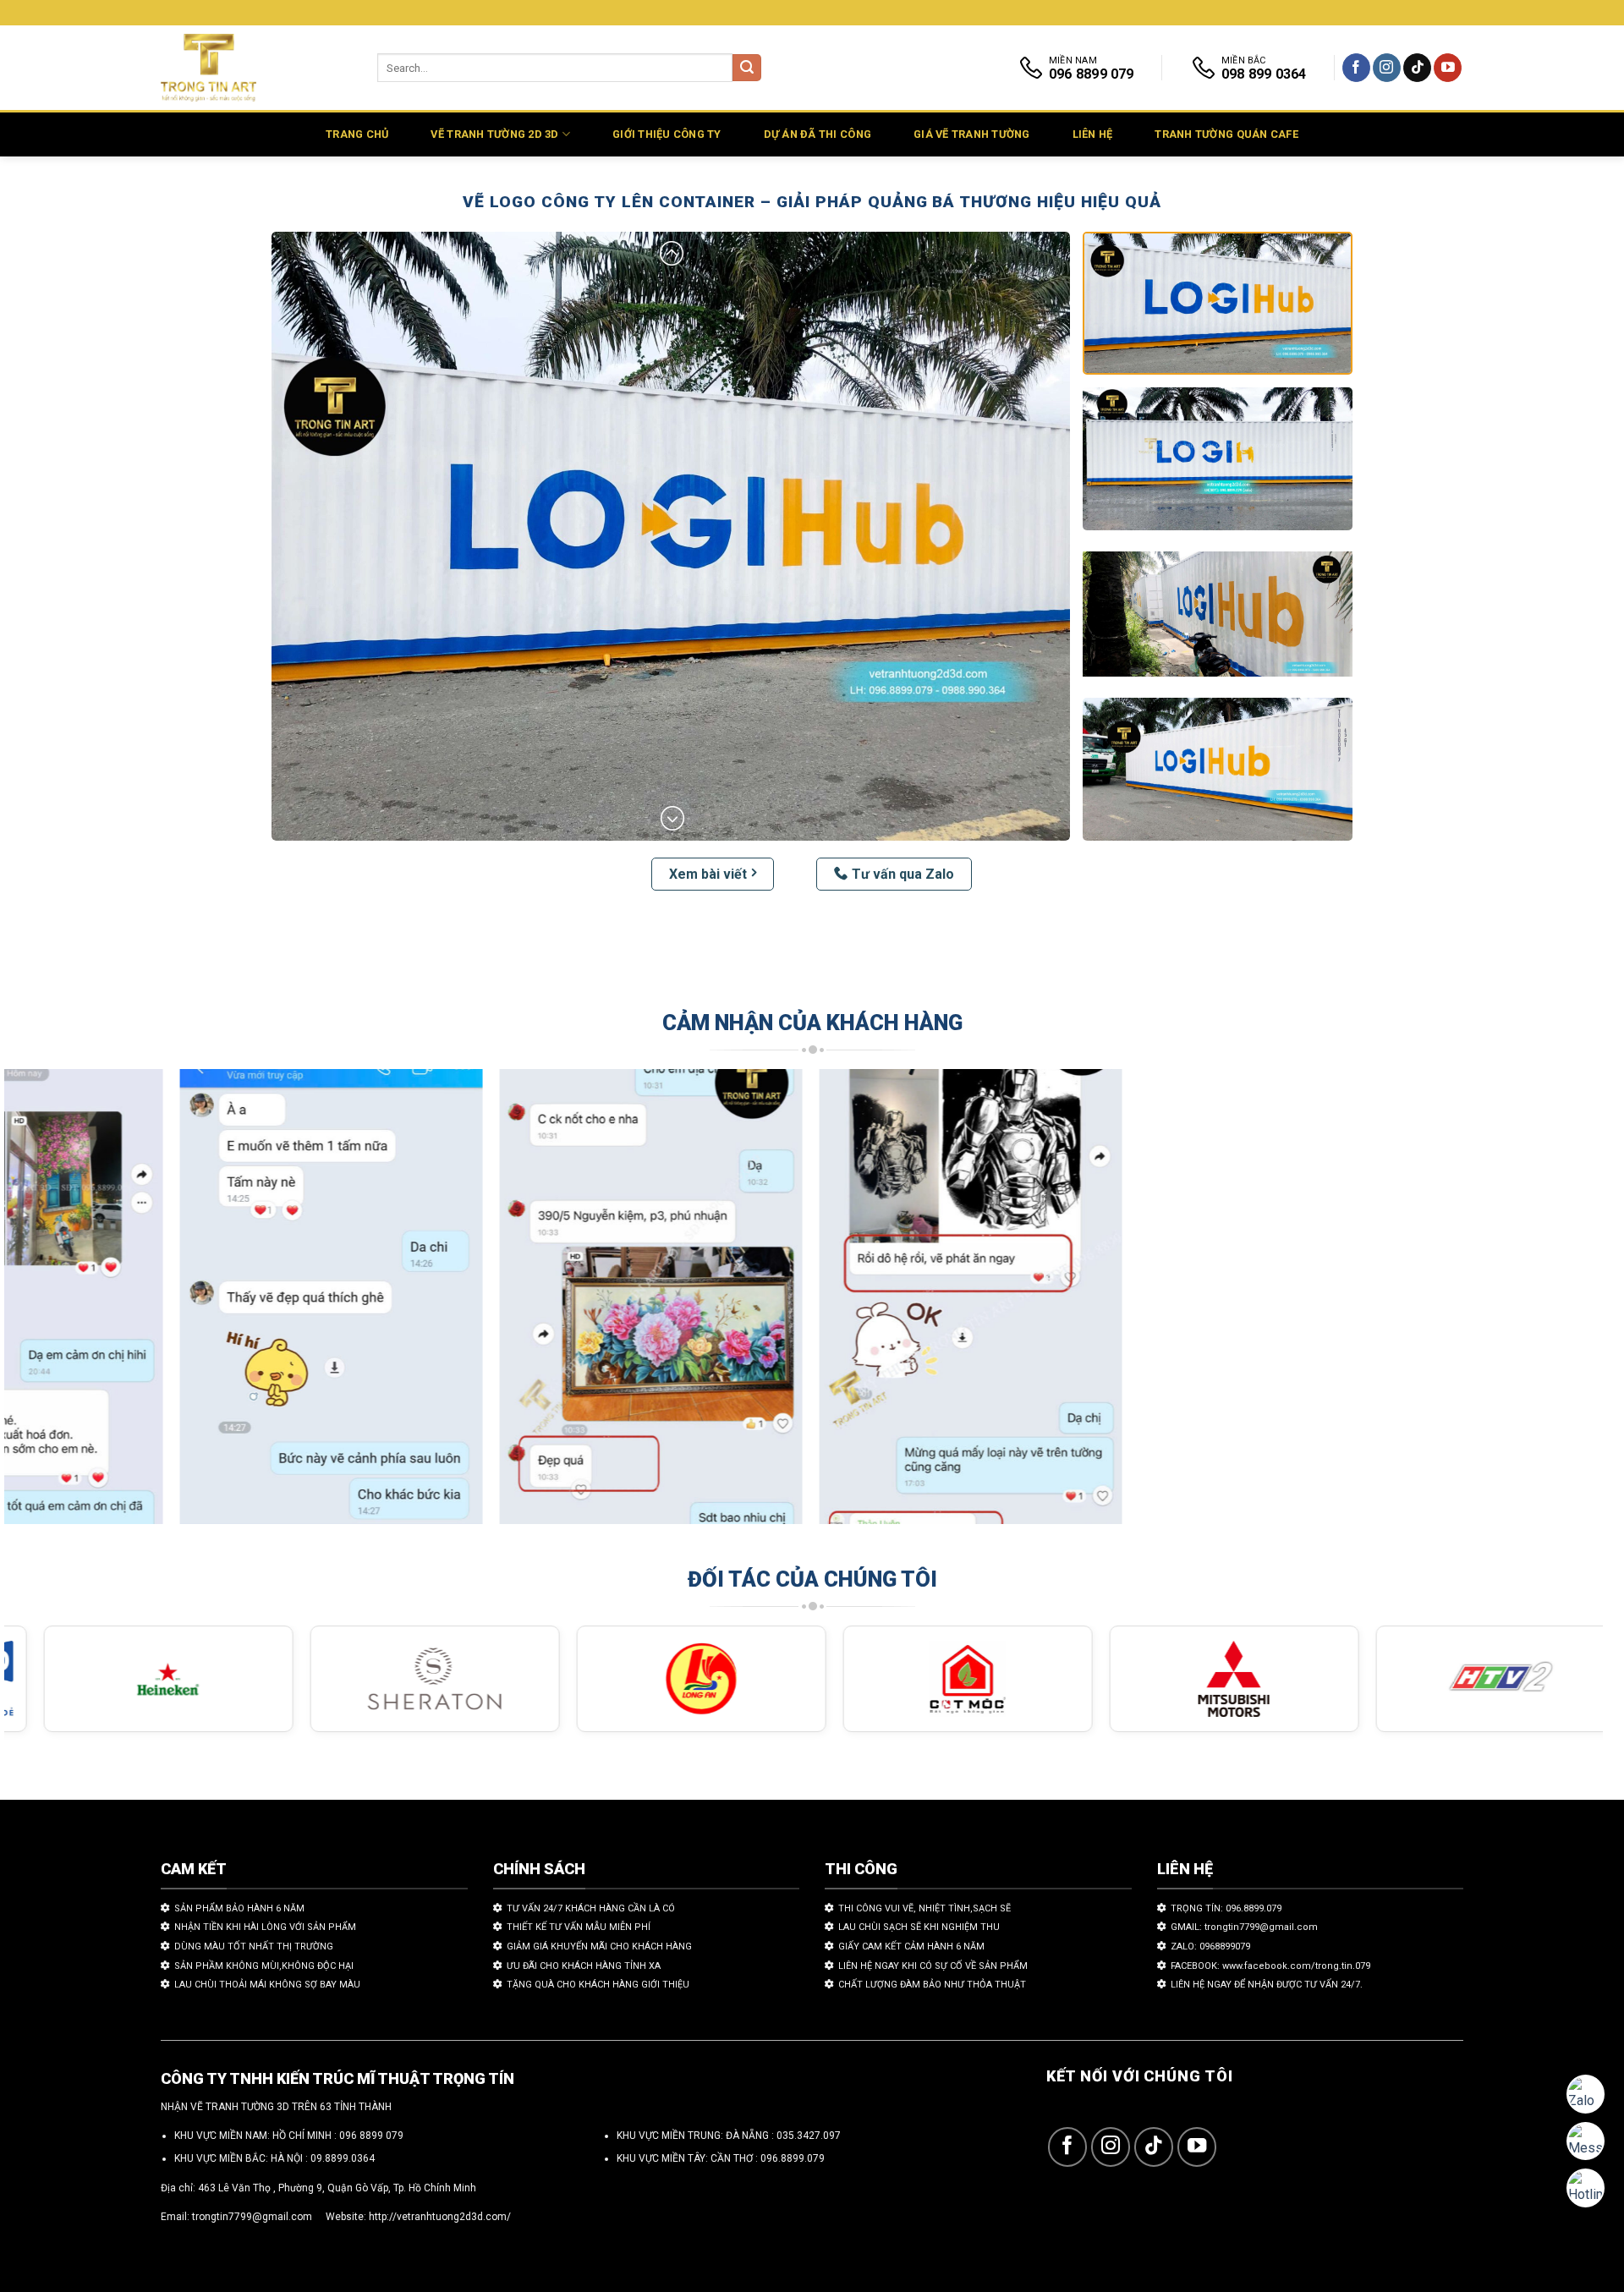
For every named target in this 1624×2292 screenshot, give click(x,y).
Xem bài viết (708, 874)
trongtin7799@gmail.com (252, 2217)
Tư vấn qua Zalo (903, 874)
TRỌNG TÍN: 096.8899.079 (1226, 1908)
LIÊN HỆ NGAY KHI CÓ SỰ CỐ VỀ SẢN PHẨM (933, 1966)
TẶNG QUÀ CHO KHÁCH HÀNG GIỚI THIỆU (598, 1985)
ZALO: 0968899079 (1210, 1947)
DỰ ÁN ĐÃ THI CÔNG (817, 134)
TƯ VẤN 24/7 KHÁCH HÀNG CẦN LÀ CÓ (591, 1908)
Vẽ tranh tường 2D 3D (494, 134)
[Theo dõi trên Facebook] (1356, 68)
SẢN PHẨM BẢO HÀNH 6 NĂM (239, 1908)
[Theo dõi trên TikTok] (1417, 68)
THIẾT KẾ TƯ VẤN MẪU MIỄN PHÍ (579, 1927)
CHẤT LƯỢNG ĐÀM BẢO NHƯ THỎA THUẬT (932, 1985)
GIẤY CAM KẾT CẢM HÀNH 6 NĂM (911, 1947)
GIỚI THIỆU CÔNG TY (667, 134)
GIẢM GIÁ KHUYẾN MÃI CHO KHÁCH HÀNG (599, 1947)
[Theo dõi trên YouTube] (1448, 68)
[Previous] (58, 1305)
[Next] (1550, 1305)
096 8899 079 (371, 2136)
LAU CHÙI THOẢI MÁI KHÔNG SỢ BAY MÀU (267, 1985)
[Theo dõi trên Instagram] (1387, 68)
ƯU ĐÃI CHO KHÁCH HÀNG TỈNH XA (584, 1966)
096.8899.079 (793, 2158)
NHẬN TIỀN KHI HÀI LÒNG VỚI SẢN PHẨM (265, 1927)
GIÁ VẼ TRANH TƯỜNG (972, 134)
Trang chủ (357, 134)
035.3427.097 (809, 2136)
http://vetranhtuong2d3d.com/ (440, 2217)
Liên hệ (1093, 134)
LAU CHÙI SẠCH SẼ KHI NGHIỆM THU (919, 1927)
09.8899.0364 (343, 2158)
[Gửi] (747, 68)
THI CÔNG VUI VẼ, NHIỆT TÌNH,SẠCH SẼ (924, 1908)
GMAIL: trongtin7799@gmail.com (1244, 1927)
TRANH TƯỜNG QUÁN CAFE (1226, 134)
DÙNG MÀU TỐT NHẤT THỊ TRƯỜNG (254, 1947)
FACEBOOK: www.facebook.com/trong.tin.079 (1270, 1966)
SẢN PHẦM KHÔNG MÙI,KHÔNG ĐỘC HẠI (264, 1966)
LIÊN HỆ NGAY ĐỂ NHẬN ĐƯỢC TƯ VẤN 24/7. (1267, 1985)
